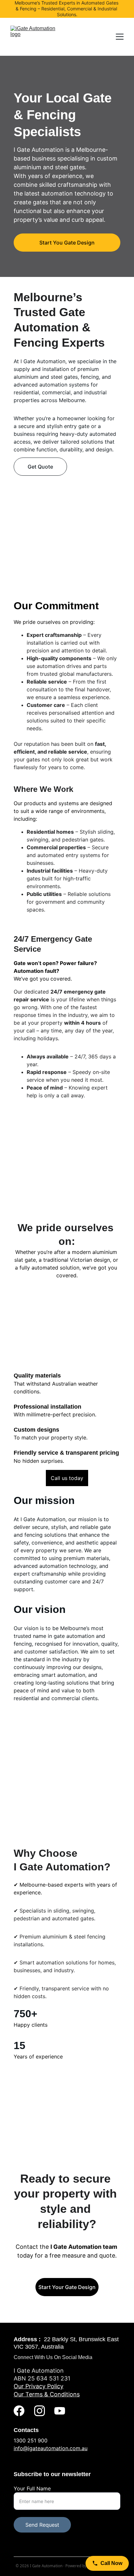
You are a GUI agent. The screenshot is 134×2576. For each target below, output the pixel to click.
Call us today (67, 1478)
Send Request (42, 2525)
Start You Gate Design (67, 243)
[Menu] (120, 37)
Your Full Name (32, 2488)
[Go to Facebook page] (19, 2411)
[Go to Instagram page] (40, 2411)
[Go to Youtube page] (60, 2411)
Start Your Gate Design (67, 2287)
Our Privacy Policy (39, 2386)
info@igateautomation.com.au (51, 2448)
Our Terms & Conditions (47, 2394)
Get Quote (40, 467)
